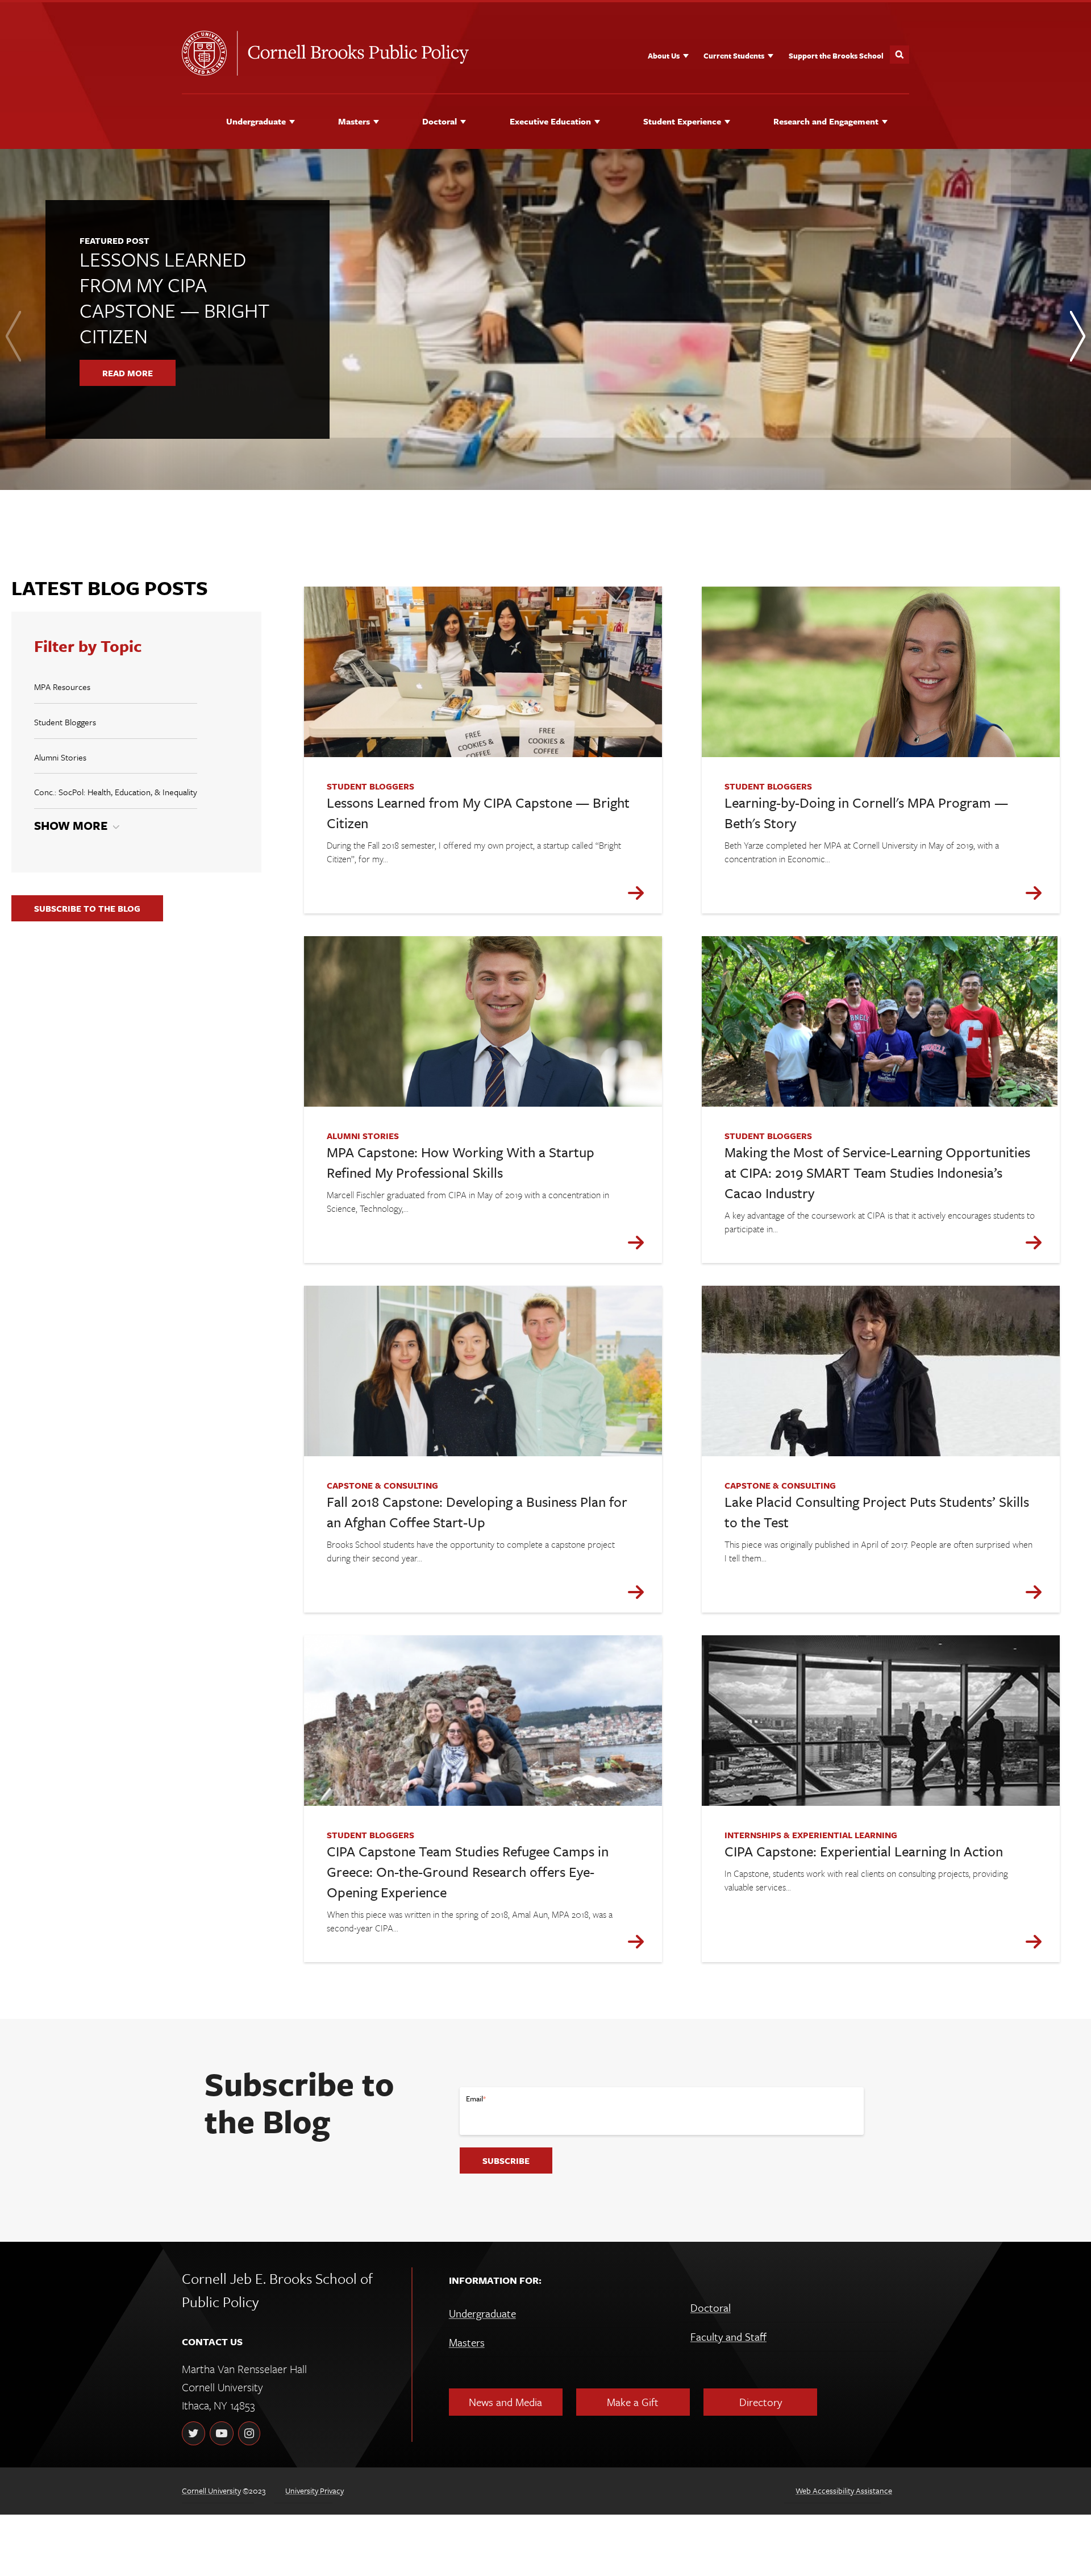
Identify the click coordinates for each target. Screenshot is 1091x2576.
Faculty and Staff (728, 2336)
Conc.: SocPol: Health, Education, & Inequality (116, 792)
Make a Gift (633, 2402)
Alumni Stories (60, 757)
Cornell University (211, 2490)
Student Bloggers (65, 722)
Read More (128, 373)
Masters (354, 121)
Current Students (734, 56)
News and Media (505, 2402)
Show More (71, 825)
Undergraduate (256, 121)
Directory (761, 2402)
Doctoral (440, 121)
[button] (520, 511)
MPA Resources (62, 687)
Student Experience (682, 121)
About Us (664, 56)
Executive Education (550, 121)
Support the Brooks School (836, 56)
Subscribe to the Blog (87, 908)
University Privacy (315, 2490)
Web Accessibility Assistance (844, 2490)
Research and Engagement (826, 121)
